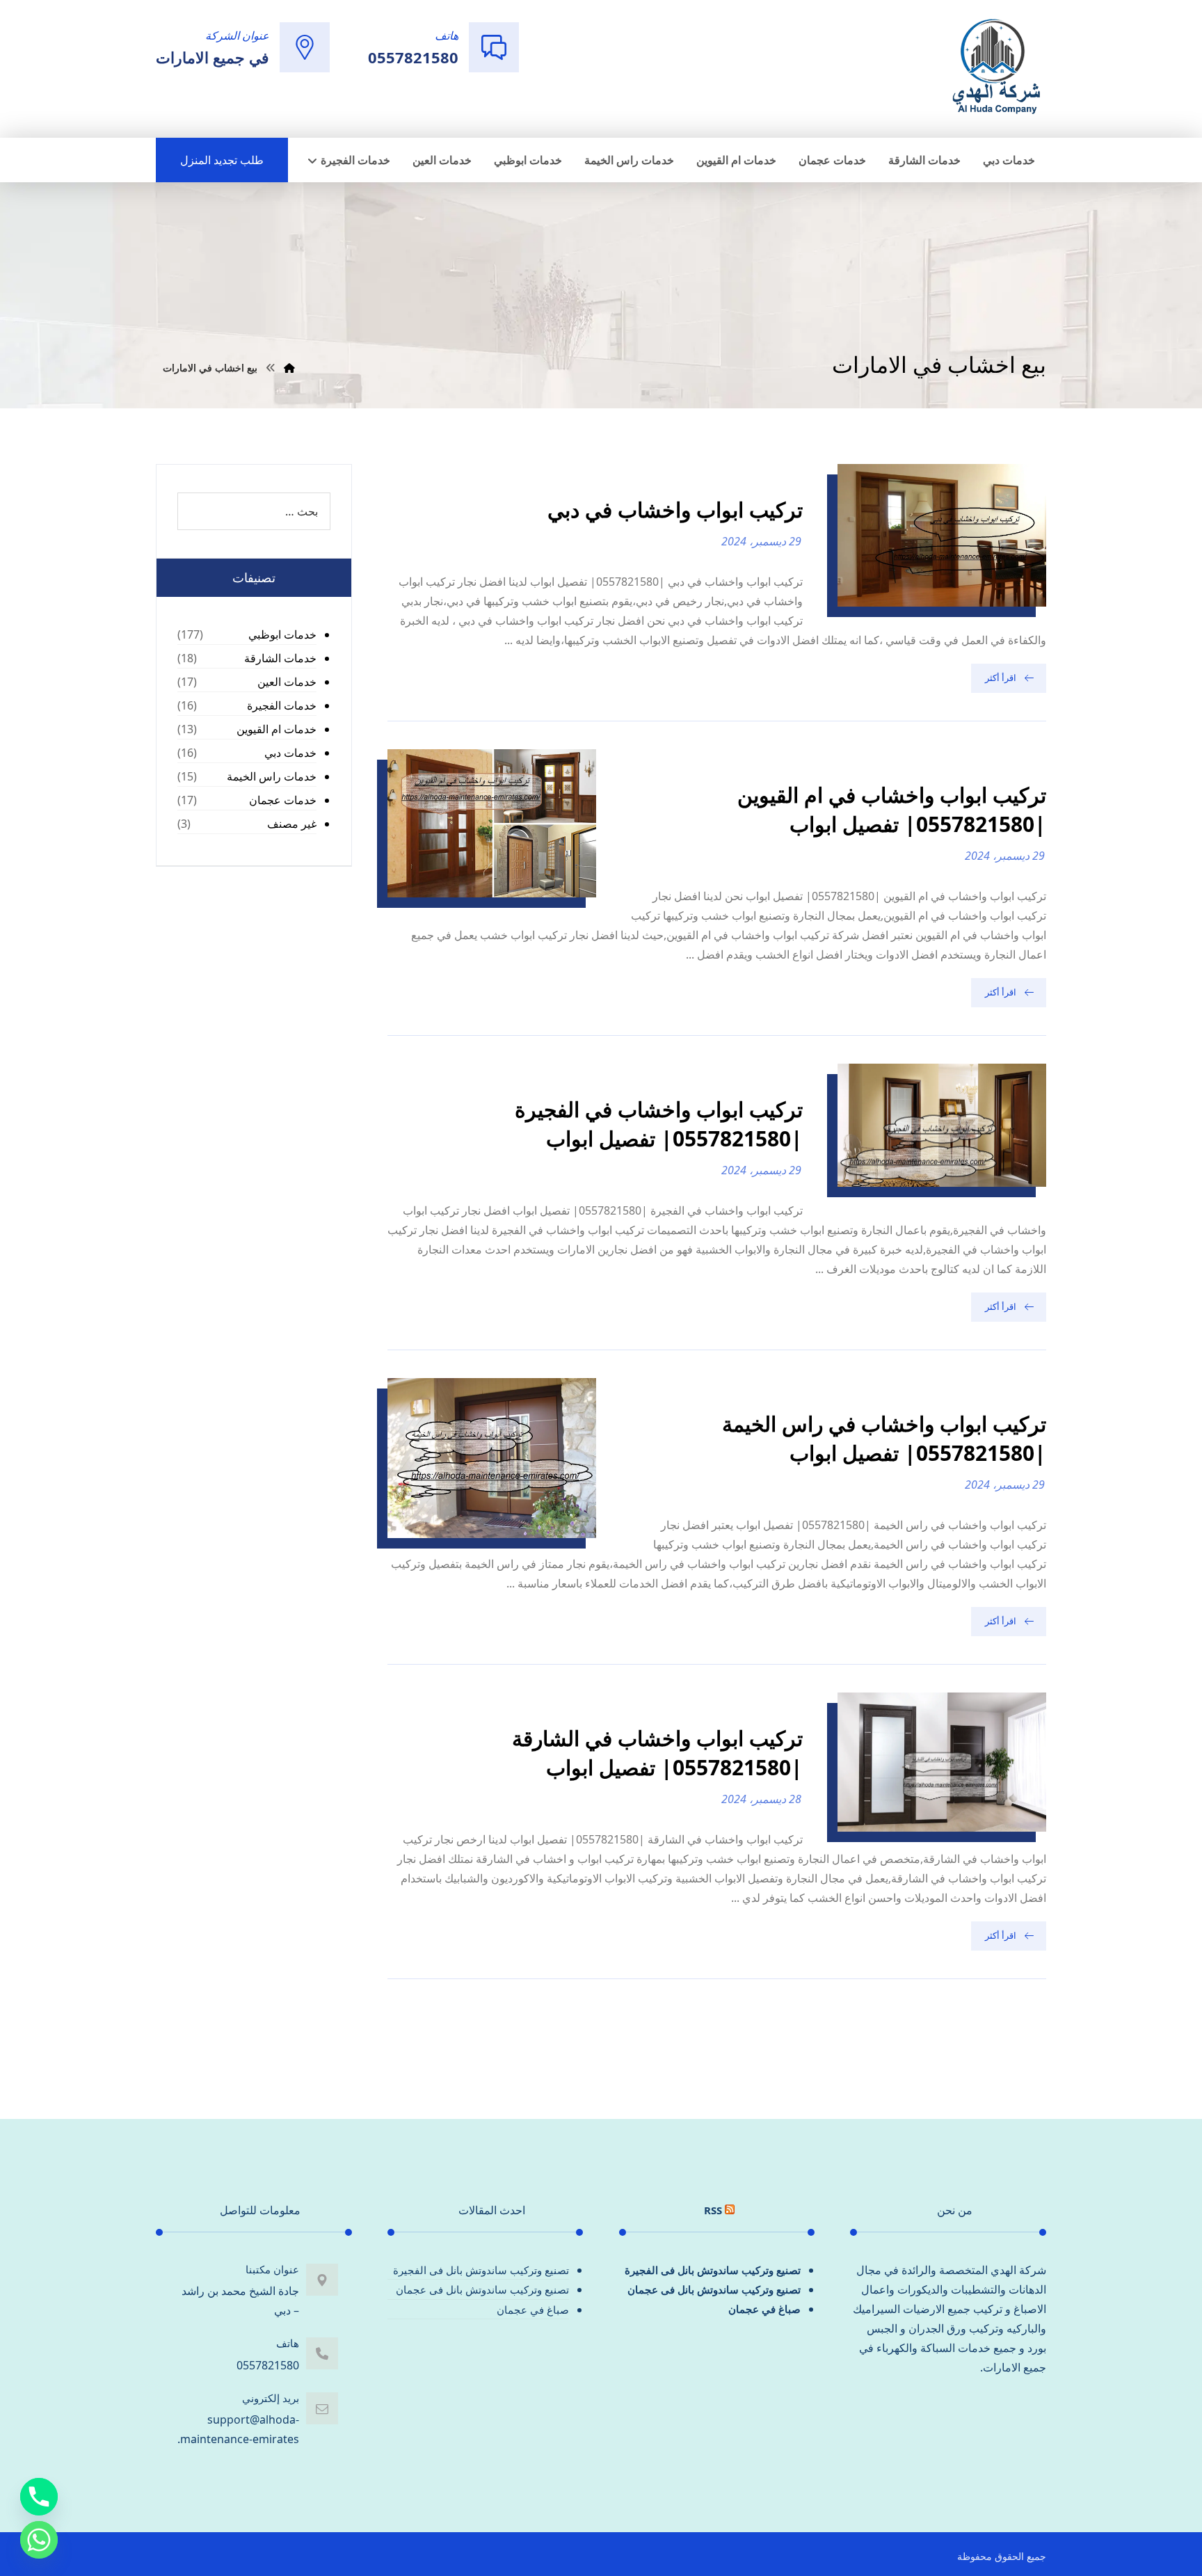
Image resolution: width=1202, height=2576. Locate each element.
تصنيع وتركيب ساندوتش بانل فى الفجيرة (713, 2270)
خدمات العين (287, 682)
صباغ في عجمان (764, 2309)
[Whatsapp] (39, 2540)
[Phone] (39, 2497)
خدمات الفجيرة (282, 705)
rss (713, 2210)
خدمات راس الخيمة (272, 776)
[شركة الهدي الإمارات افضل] (995, 67)
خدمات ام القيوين (277, 729)
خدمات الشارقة (280, 658)
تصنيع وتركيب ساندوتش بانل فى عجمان (714, 2289)
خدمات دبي (290, 753)
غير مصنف (292, 824)
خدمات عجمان (283, 800)
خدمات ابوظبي (282, 634)
